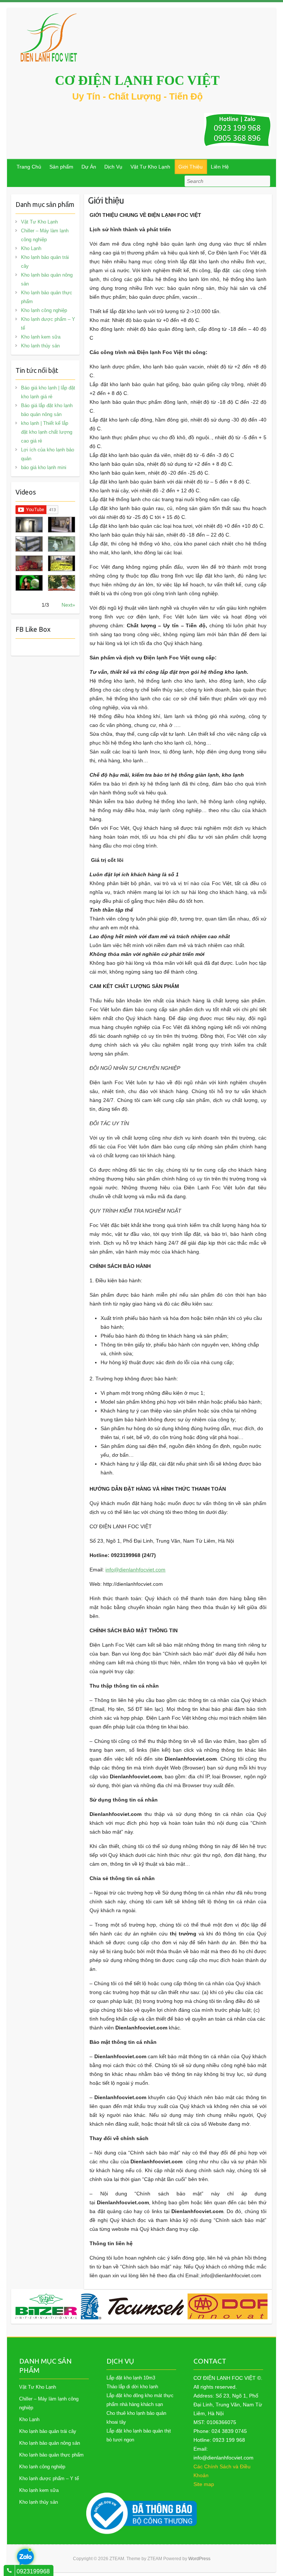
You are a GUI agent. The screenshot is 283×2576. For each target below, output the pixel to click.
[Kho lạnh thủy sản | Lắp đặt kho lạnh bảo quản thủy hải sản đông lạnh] (62, 544)
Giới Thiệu (191, 167)
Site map (204, 2484)
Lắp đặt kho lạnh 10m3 (131, 2378)
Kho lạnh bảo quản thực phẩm (47, 297)
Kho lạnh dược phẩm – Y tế (48, 324)
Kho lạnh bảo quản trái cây (45, 262)
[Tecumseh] (132, 2306)
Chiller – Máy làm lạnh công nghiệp (45, 235)
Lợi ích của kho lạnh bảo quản (48, 454)
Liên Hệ (220, 167)
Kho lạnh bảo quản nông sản (47, 279)
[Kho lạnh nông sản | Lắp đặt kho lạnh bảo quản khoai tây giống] (29, 583)
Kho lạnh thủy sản (40, 346)
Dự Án (89, 167)
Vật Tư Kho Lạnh (150, 167)
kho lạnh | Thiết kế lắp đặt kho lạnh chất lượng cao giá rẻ (47, 432)
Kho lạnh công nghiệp (44, 310)
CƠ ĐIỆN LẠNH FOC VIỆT (137, 80)
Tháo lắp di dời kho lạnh (132, 2387)
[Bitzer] (46, 2306)
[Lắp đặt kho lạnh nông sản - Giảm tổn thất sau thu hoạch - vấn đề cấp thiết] (62, 583)
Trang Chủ (29, 167)
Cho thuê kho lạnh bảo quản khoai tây (136, 2418)
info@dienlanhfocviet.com (135, 1570)
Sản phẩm (61, 167)
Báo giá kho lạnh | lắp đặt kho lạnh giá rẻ (48, 392)
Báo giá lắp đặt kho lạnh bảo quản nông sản (47, 410)
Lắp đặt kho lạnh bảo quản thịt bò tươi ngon (139, 2435)
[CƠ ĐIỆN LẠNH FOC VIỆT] (49, 37)
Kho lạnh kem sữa (41, 337)
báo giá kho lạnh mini (44, 467)
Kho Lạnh (31, 248)
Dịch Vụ (113, 167)
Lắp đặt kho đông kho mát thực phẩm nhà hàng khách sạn (140, 2400)
